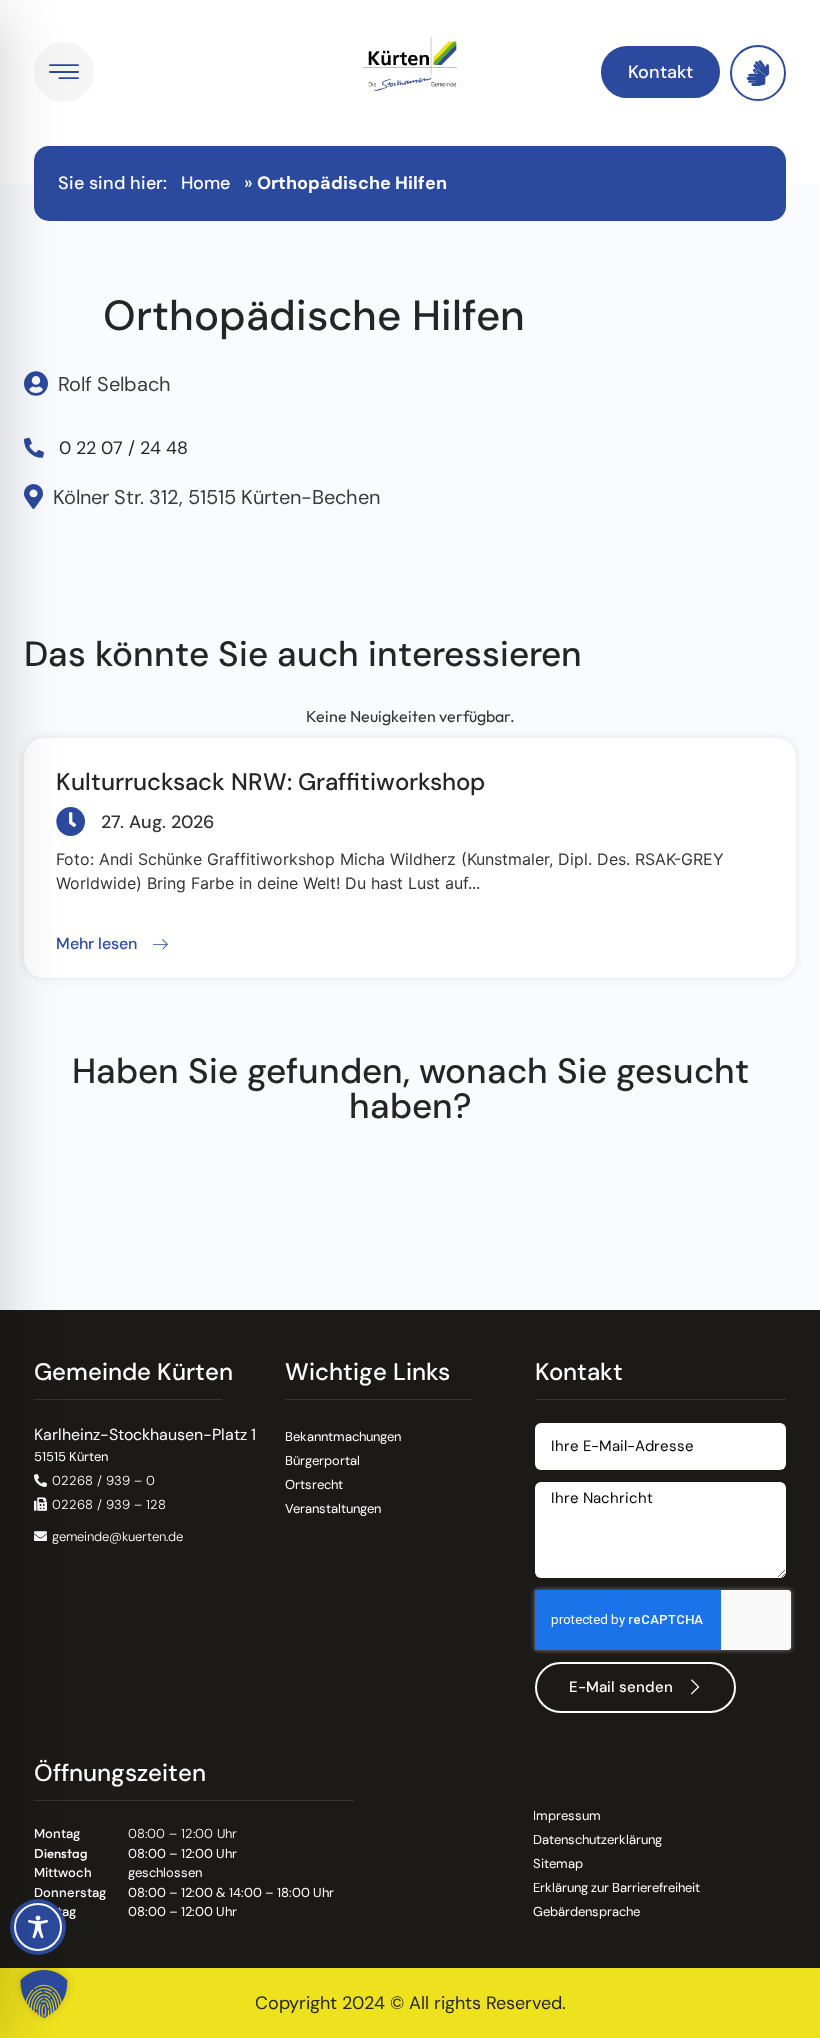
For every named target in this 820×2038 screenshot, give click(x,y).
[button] (112, 945)
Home (205, 183)
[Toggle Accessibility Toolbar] (38, 1927)
